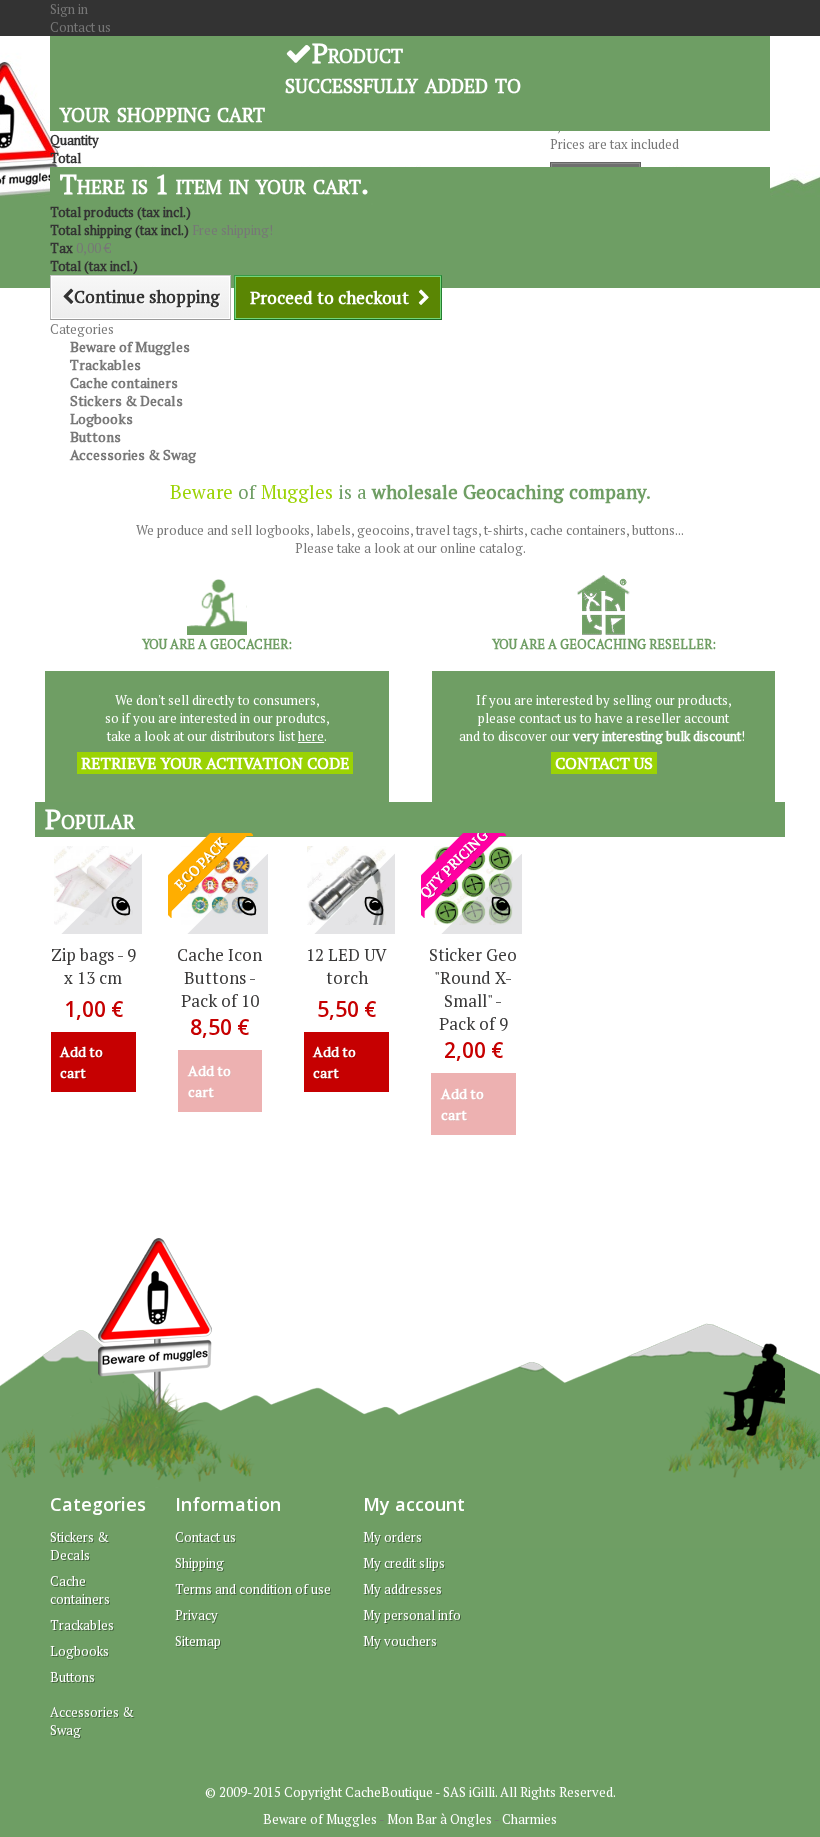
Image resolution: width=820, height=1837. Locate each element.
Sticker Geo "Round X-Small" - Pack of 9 (473, 989)
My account (414, 1504)
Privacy (196, 1615)
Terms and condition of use (253, 1589)
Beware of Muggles (320, 1819)
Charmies (529, 1819)
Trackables (82, 1625)
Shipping (199, 1563)
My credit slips (404, 1563)
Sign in (69, 9)
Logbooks (79, 1651)
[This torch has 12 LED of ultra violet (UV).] (346, 885)
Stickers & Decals (79, 1546)
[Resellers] (217, 603)
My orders (392, 1537)
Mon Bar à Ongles (439, 1819)
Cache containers (80, 1590)
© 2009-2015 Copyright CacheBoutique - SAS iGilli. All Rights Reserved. (410, 1792)
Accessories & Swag (133, 454)
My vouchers (400, 1641)
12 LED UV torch (346, 966)
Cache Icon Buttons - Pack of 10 (219, 977)
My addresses (402, 1589)
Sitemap (198, 1641)
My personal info (412, 1615)
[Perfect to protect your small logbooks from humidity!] (93, 885)
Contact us (80, 27)
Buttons (72, 1677)
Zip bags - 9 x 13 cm (93, 966)
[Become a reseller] (604, 603)
